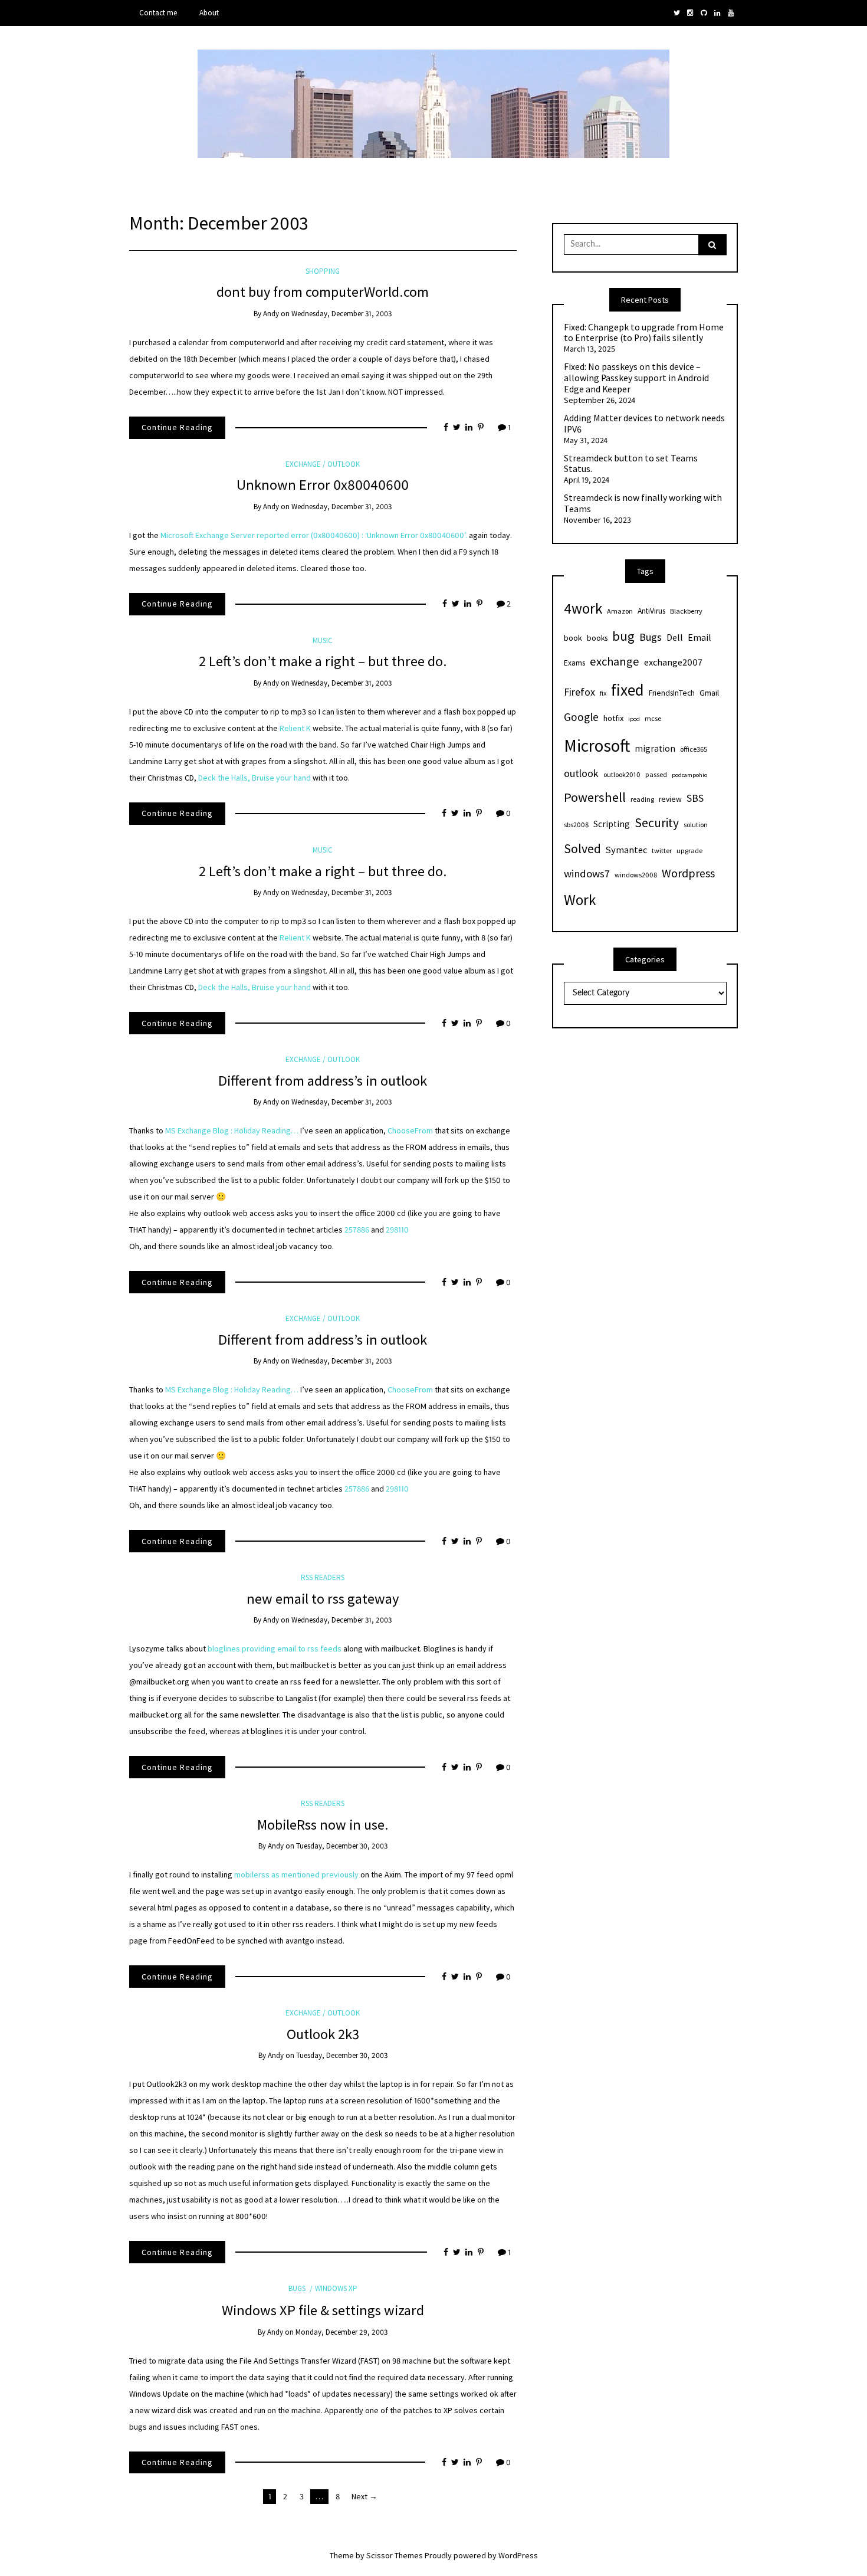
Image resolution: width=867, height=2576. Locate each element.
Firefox (579, 692)
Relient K (295, 728)
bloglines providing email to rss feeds (275, 1648)
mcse (653, 718)
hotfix (613, 718)
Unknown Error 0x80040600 (323, 485)
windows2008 (636, 875)
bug (623, 636)
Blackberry (686, 611)
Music (323, 640)
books (597, 638)
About (209, 13)
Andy (271, 314)
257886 (358, 1230)
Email (699, 637)
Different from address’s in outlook (323, 1081)
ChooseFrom (411, 1130)
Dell (675, 637)
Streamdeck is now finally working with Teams (643, 504)
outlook (581, 773)
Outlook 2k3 (323, 2034)
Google (581, 717)
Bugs (297, 2288)
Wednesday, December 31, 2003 (341, 314)
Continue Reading (177, 427)
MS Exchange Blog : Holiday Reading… (232, 1130)
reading (642, 799)
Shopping (323, 271)
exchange (615, 661)
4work (583, 608)
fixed (628, 690)
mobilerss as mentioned (278, 1874)
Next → (364, 2496)
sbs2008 (576, 825)
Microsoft (597, 745)
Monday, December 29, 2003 (341, 2332)
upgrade (689, 851)
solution (696, 825)
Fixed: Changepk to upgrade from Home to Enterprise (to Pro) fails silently (644, 333)
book (573, 638)
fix (603, 693)
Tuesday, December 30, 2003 (342, 1846)
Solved (582, 849)
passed (656, 774)
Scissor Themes (395, 2555)
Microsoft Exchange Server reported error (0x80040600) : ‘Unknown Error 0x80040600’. (314, 535)
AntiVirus (651, 611)
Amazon (620, 611)
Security (657, 823)
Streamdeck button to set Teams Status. (631, 464)
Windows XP (336, 2288)
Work (580, 900)
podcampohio (689, 775)
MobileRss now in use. (323, 1825)
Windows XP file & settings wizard (323, 2310)
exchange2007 (673, 662)
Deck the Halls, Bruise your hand (254, 778)
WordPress (518, 2555)
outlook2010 (622, 774)
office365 (694, 749)
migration (655, 748)
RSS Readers (323, 1577)
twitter (662, 851)
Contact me (158, 13)
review (670, 799)
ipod (634, 719)
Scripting (612, 824)
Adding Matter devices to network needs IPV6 (644, 424)
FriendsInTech (672, 693)
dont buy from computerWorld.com (323, 292)
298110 (397, 1230)
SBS (695, 798)
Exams (574, 663)
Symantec (626, 850)
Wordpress (688, 873)
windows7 (587, 874)
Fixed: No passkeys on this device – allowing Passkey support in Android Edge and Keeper (636, 378)
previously (340, 1874)
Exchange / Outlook (323, 464)
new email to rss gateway (323, 1599)
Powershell (595, 797)
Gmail (709, 693)
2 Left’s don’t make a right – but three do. (323, 661)
